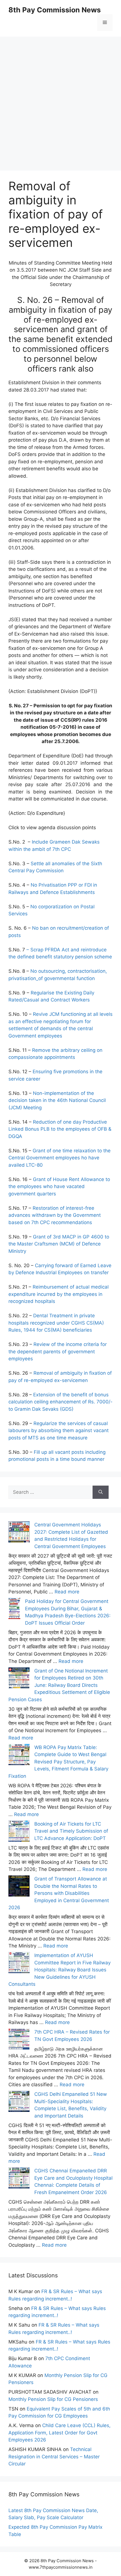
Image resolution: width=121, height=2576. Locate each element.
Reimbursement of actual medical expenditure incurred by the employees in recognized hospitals (59, 1294)
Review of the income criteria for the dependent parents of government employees (58, 1351)
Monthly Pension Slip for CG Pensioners (53, 2399)
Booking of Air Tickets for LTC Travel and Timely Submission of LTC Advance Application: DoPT (71, 1831)
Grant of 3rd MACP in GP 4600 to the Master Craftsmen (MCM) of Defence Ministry (59, 1244)
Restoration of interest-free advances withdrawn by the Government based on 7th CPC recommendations (55, 1215)
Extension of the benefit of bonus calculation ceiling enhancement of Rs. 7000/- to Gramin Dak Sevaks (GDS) (60, 1402)
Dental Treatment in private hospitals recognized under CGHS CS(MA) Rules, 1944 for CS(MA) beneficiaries (56, 1323)
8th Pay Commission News (55, 10)
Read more (67, 1592)
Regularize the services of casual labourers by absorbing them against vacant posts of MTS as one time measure (59, 1431)
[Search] (101, 1492)
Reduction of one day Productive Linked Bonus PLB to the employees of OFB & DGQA (60, 1129)
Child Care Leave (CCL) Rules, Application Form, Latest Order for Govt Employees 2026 (60, 2433)
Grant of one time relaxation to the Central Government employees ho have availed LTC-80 (60, 1158)
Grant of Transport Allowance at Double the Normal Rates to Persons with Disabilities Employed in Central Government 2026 (59, 1893)
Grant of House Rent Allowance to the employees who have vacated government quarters (59, 1187)
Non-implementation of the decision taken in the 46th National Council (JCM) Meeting (57, 1100)
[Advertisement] (60, 97)
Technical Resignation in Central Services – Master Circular (54, 2457)
